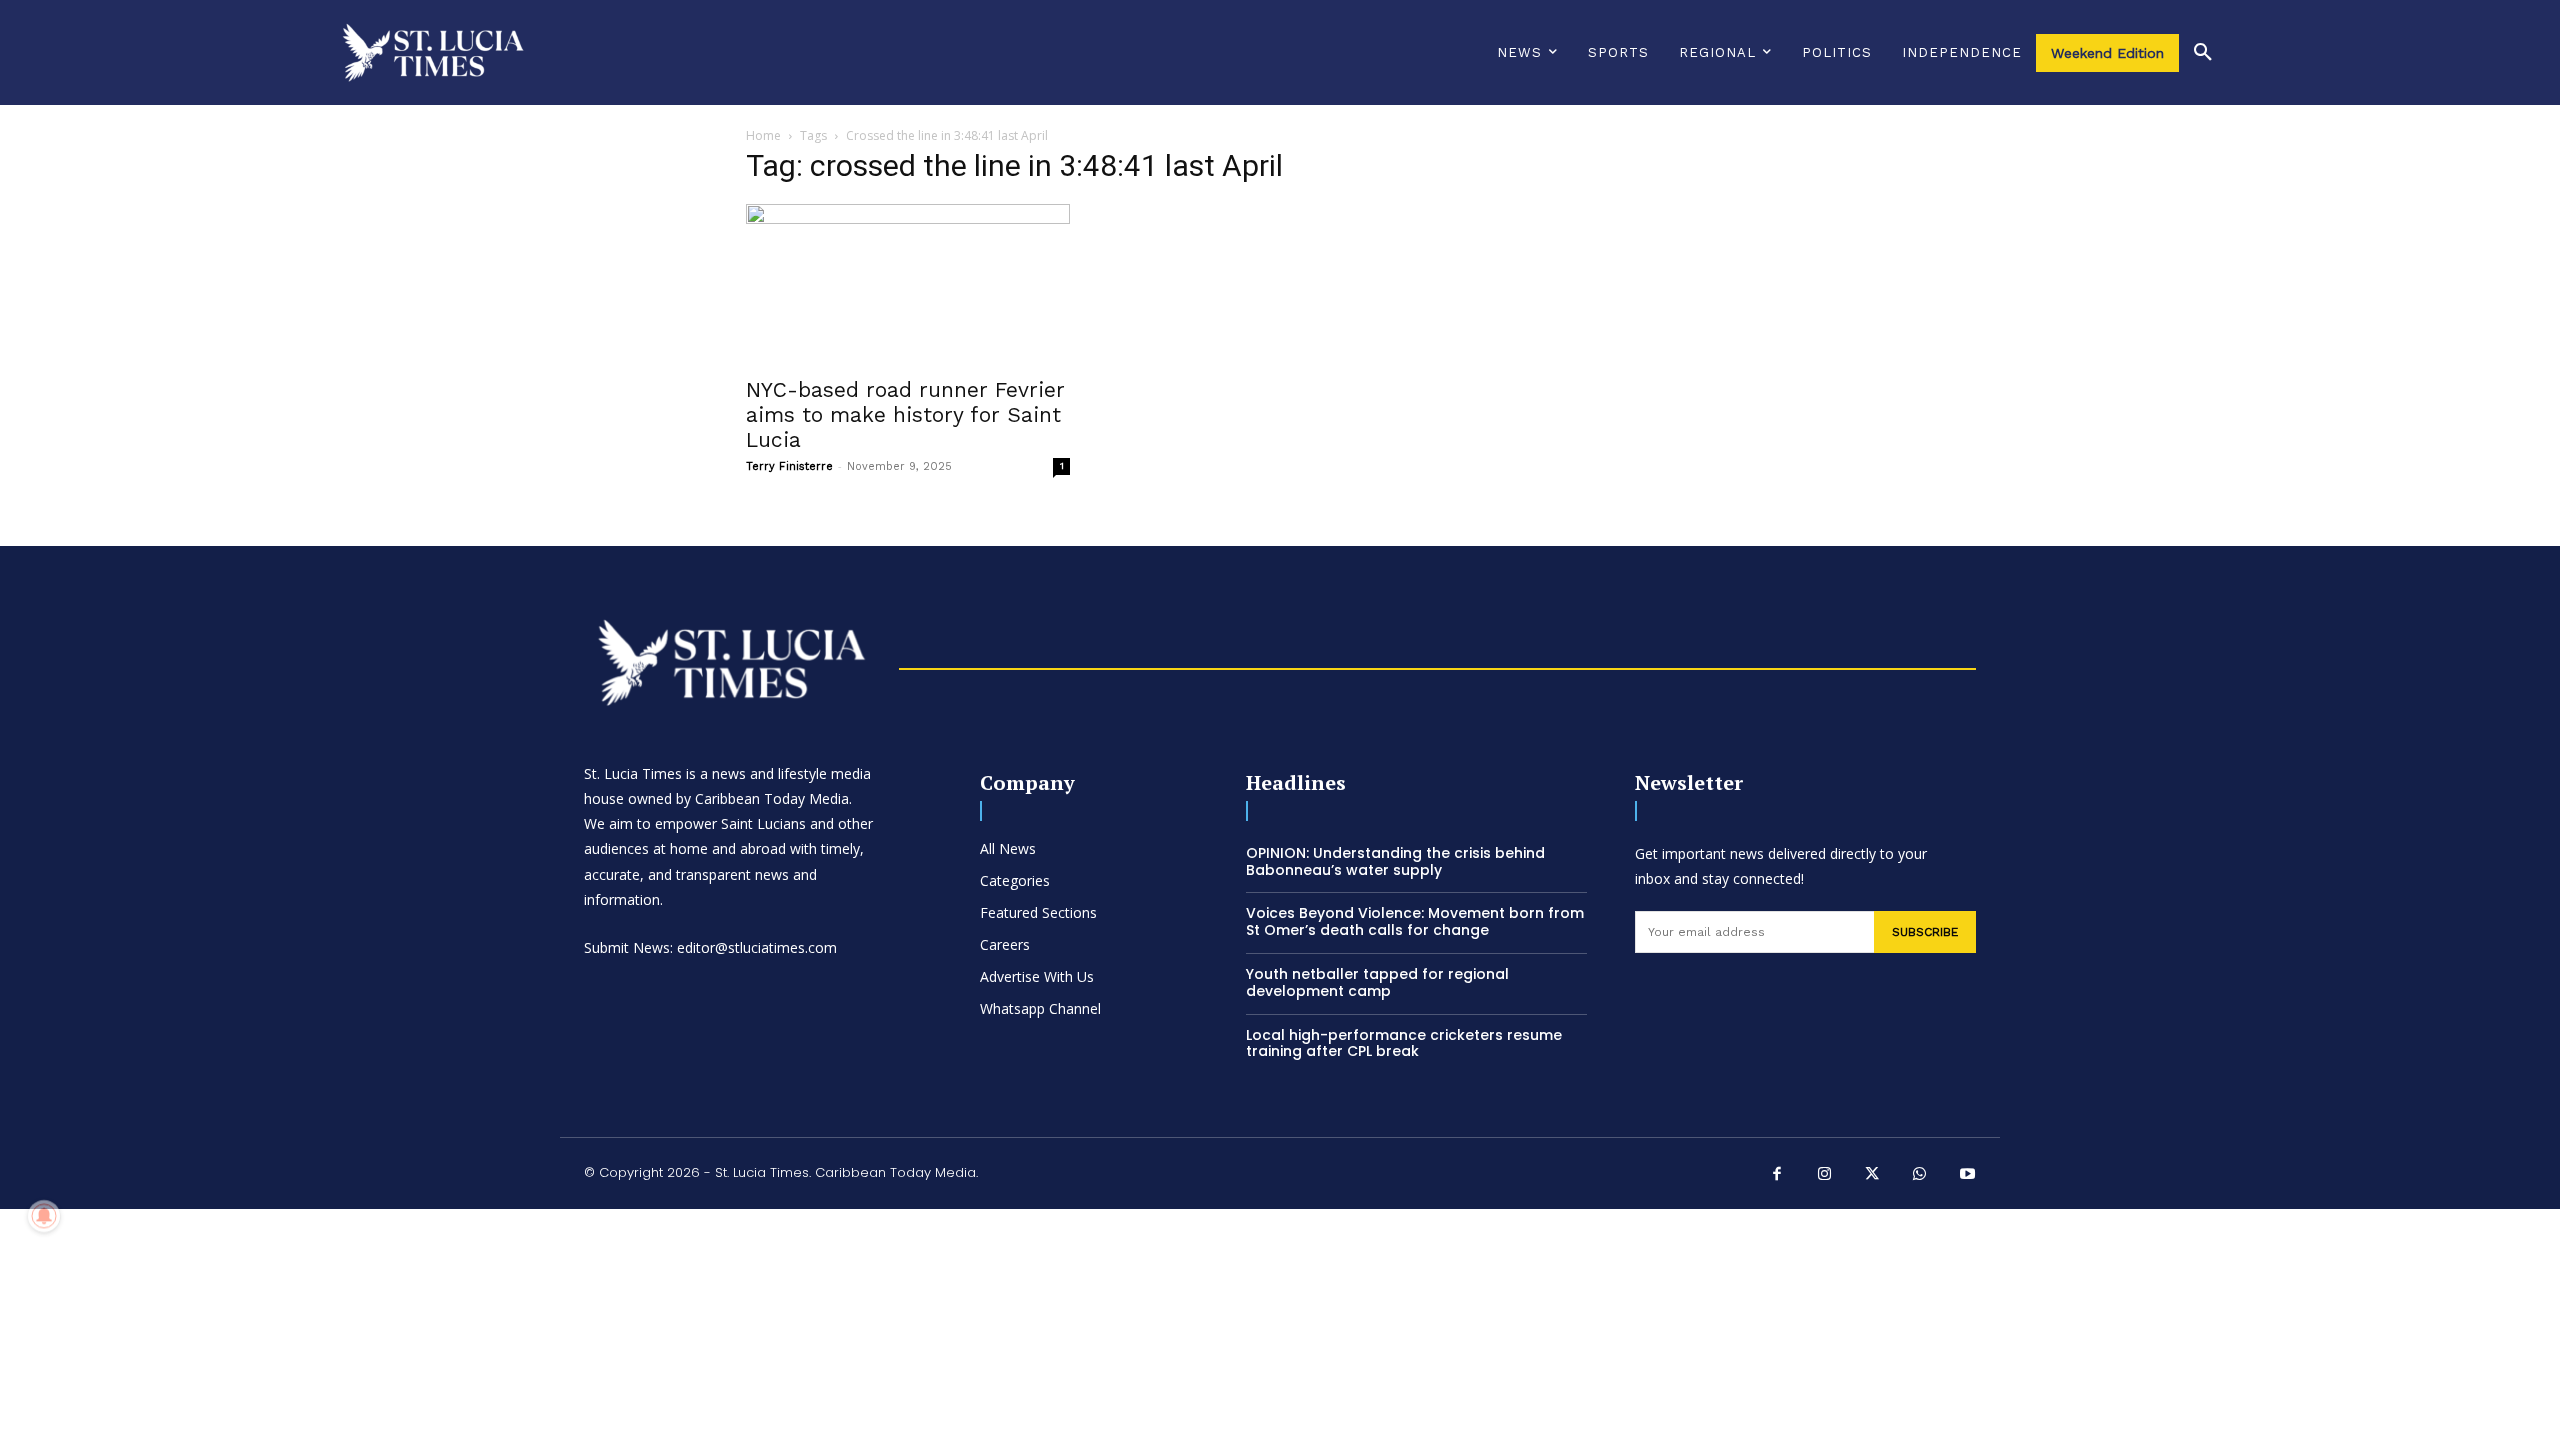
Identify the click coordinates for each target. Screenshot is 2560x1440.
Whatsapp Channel (1040, 1008)
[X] (1873, 1176)
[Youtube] (1968, 1176)
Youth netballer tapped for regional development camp (1377, 982)
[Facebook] (1778, 1176)
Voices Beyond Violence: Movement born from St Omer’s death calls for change (1415, 921)
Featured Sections (1038, 912)
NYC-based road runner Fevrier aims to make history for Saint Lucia (905, 414)
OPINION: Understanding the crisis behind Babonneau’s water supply (1395, 861)
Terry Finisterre (789, 466)
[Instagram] (1825, 1176)
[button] (2203, 53)
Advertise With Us (1037, 976)
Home (763, 135)
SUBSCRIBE (1925, 932)
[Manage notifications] (44, 1216)
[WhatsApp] (1920, 1176)
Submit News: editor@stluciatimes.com (710, 947)
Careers (1005, 944)
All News (1008, 848)
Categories (1015, 880)
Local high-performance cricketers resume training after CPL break (1404, 1043)
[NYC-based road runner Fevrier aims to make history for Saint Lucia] (908, 284)
